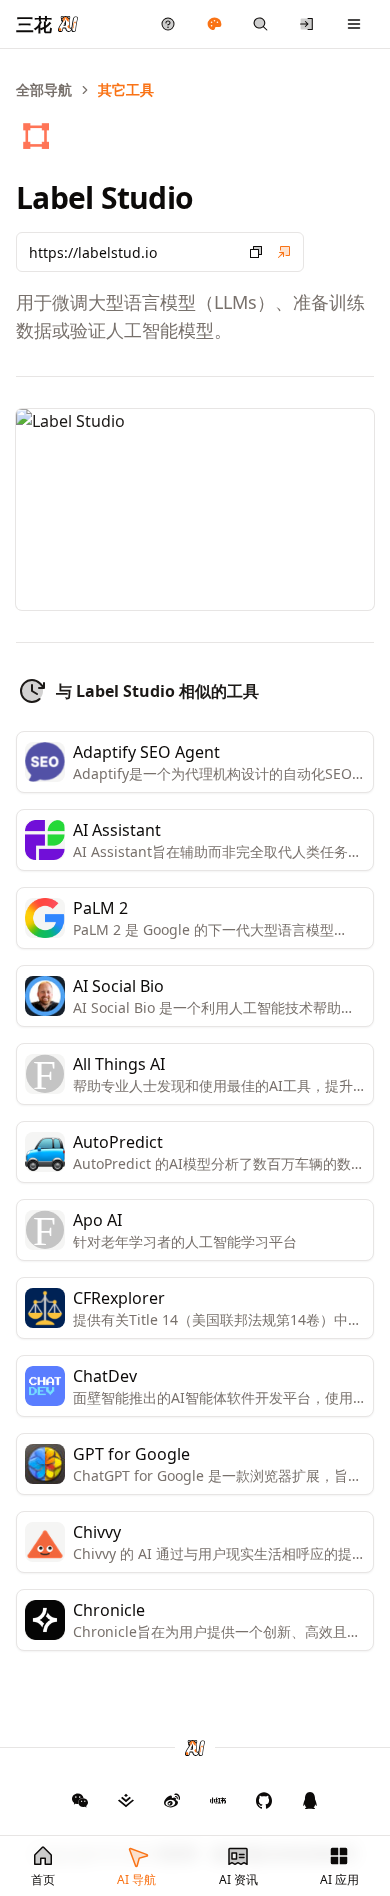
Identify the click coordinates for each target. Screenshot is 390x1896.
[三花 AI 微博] (172, 1800)
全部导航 (44, 89)
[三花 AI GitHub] (264, 1800)
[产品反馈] (168, 24)
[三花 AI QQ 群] (310, 1800)
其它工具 (126, 89)
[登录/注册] (307, 24)
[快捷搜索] (260, 24)
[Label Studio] (284, 252)
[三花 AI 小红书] (218, 1800)
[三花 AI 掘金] (126, 1800)
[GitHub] (80, 1800)
